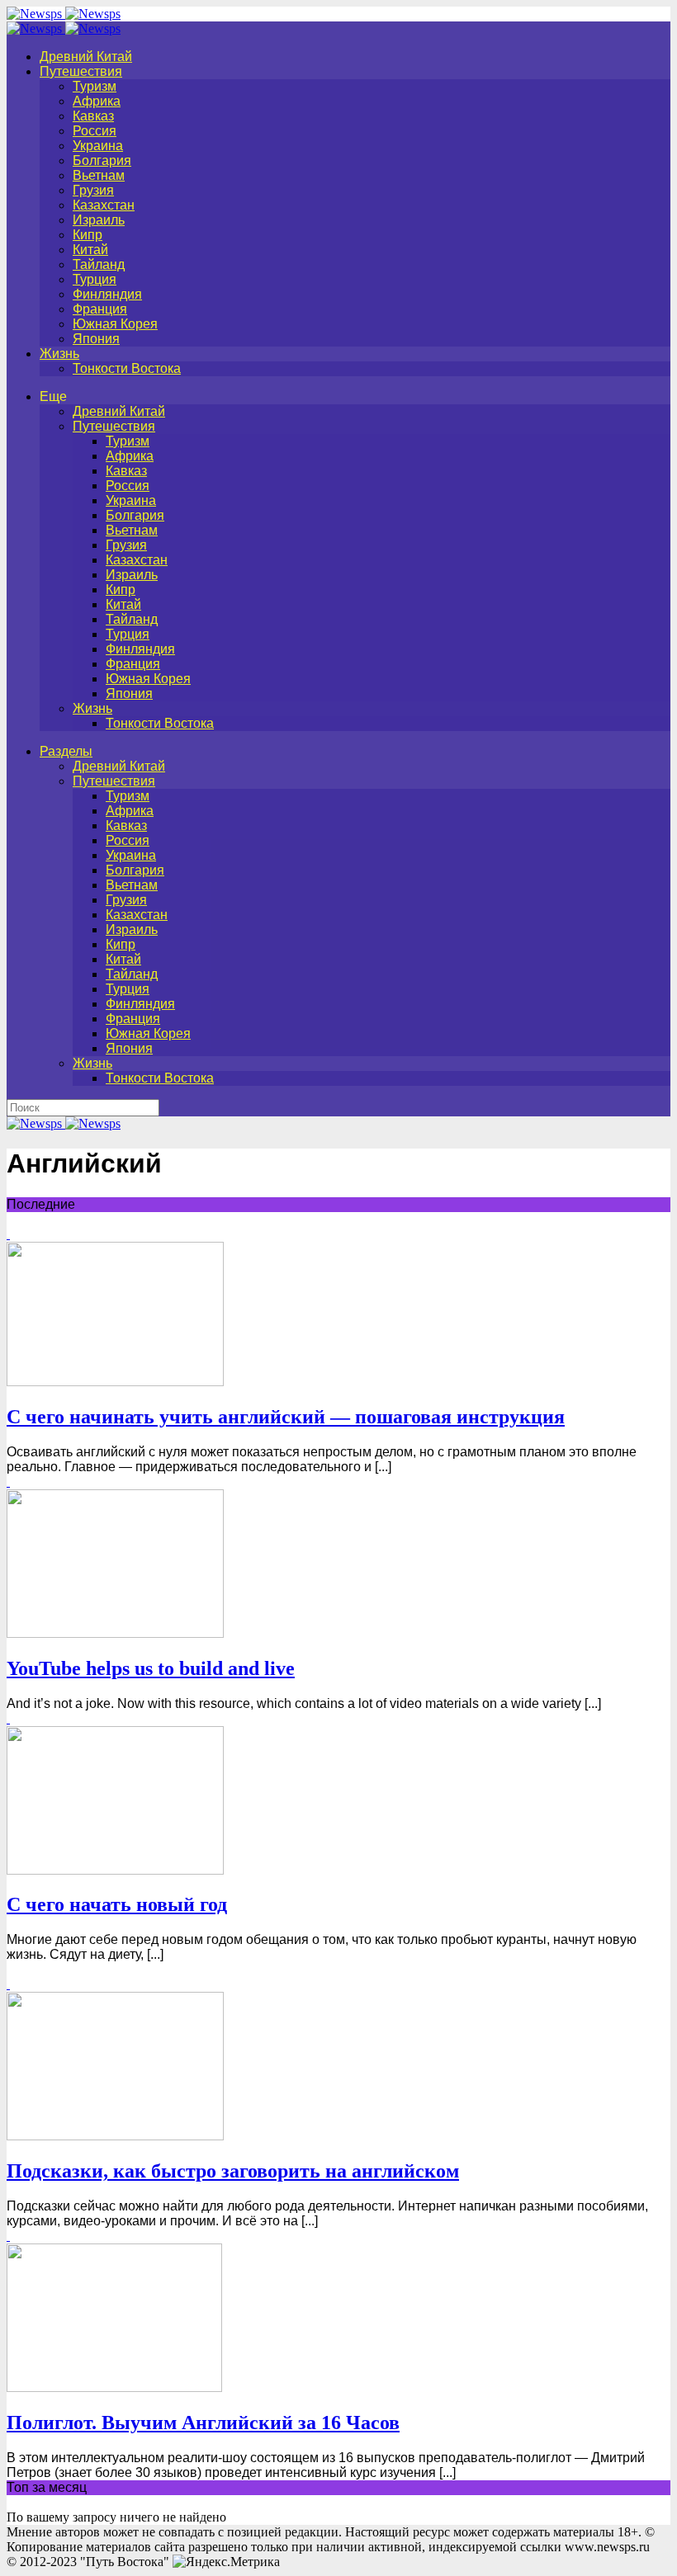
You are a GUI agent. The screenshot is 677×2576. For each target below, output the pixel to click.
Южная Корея (115, 324)
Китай (90, 250)
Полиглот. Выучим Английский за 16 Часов (203, 2423)
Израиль (99, 220)
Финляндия (107, 294)
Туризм (95, 86)
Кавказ (93, 116)
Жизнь (59, 354)
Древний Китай (86, 57)
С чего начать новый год (117, 1904)
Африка (97, 101)
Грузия (93, 190)
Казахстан (104, 205)
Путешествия (81, 71)
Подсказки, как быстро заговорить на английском (233, 2171)
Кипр (88, 235)
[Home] (64, 28)
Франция (100, 309)
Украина (98, 146)
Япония (96, 339)
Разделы (66, 751)
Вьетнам (99, 175)
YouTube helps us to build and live (151, 1668)
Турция (95, 279)
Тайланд (99, 264)
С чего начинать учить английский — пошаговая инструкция (286, 1417)
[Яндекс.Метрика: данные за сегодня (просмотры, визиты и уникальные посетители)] (226, 2562)
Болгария (102, 160)
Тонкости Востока (127, 368)
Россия (95, 131)
